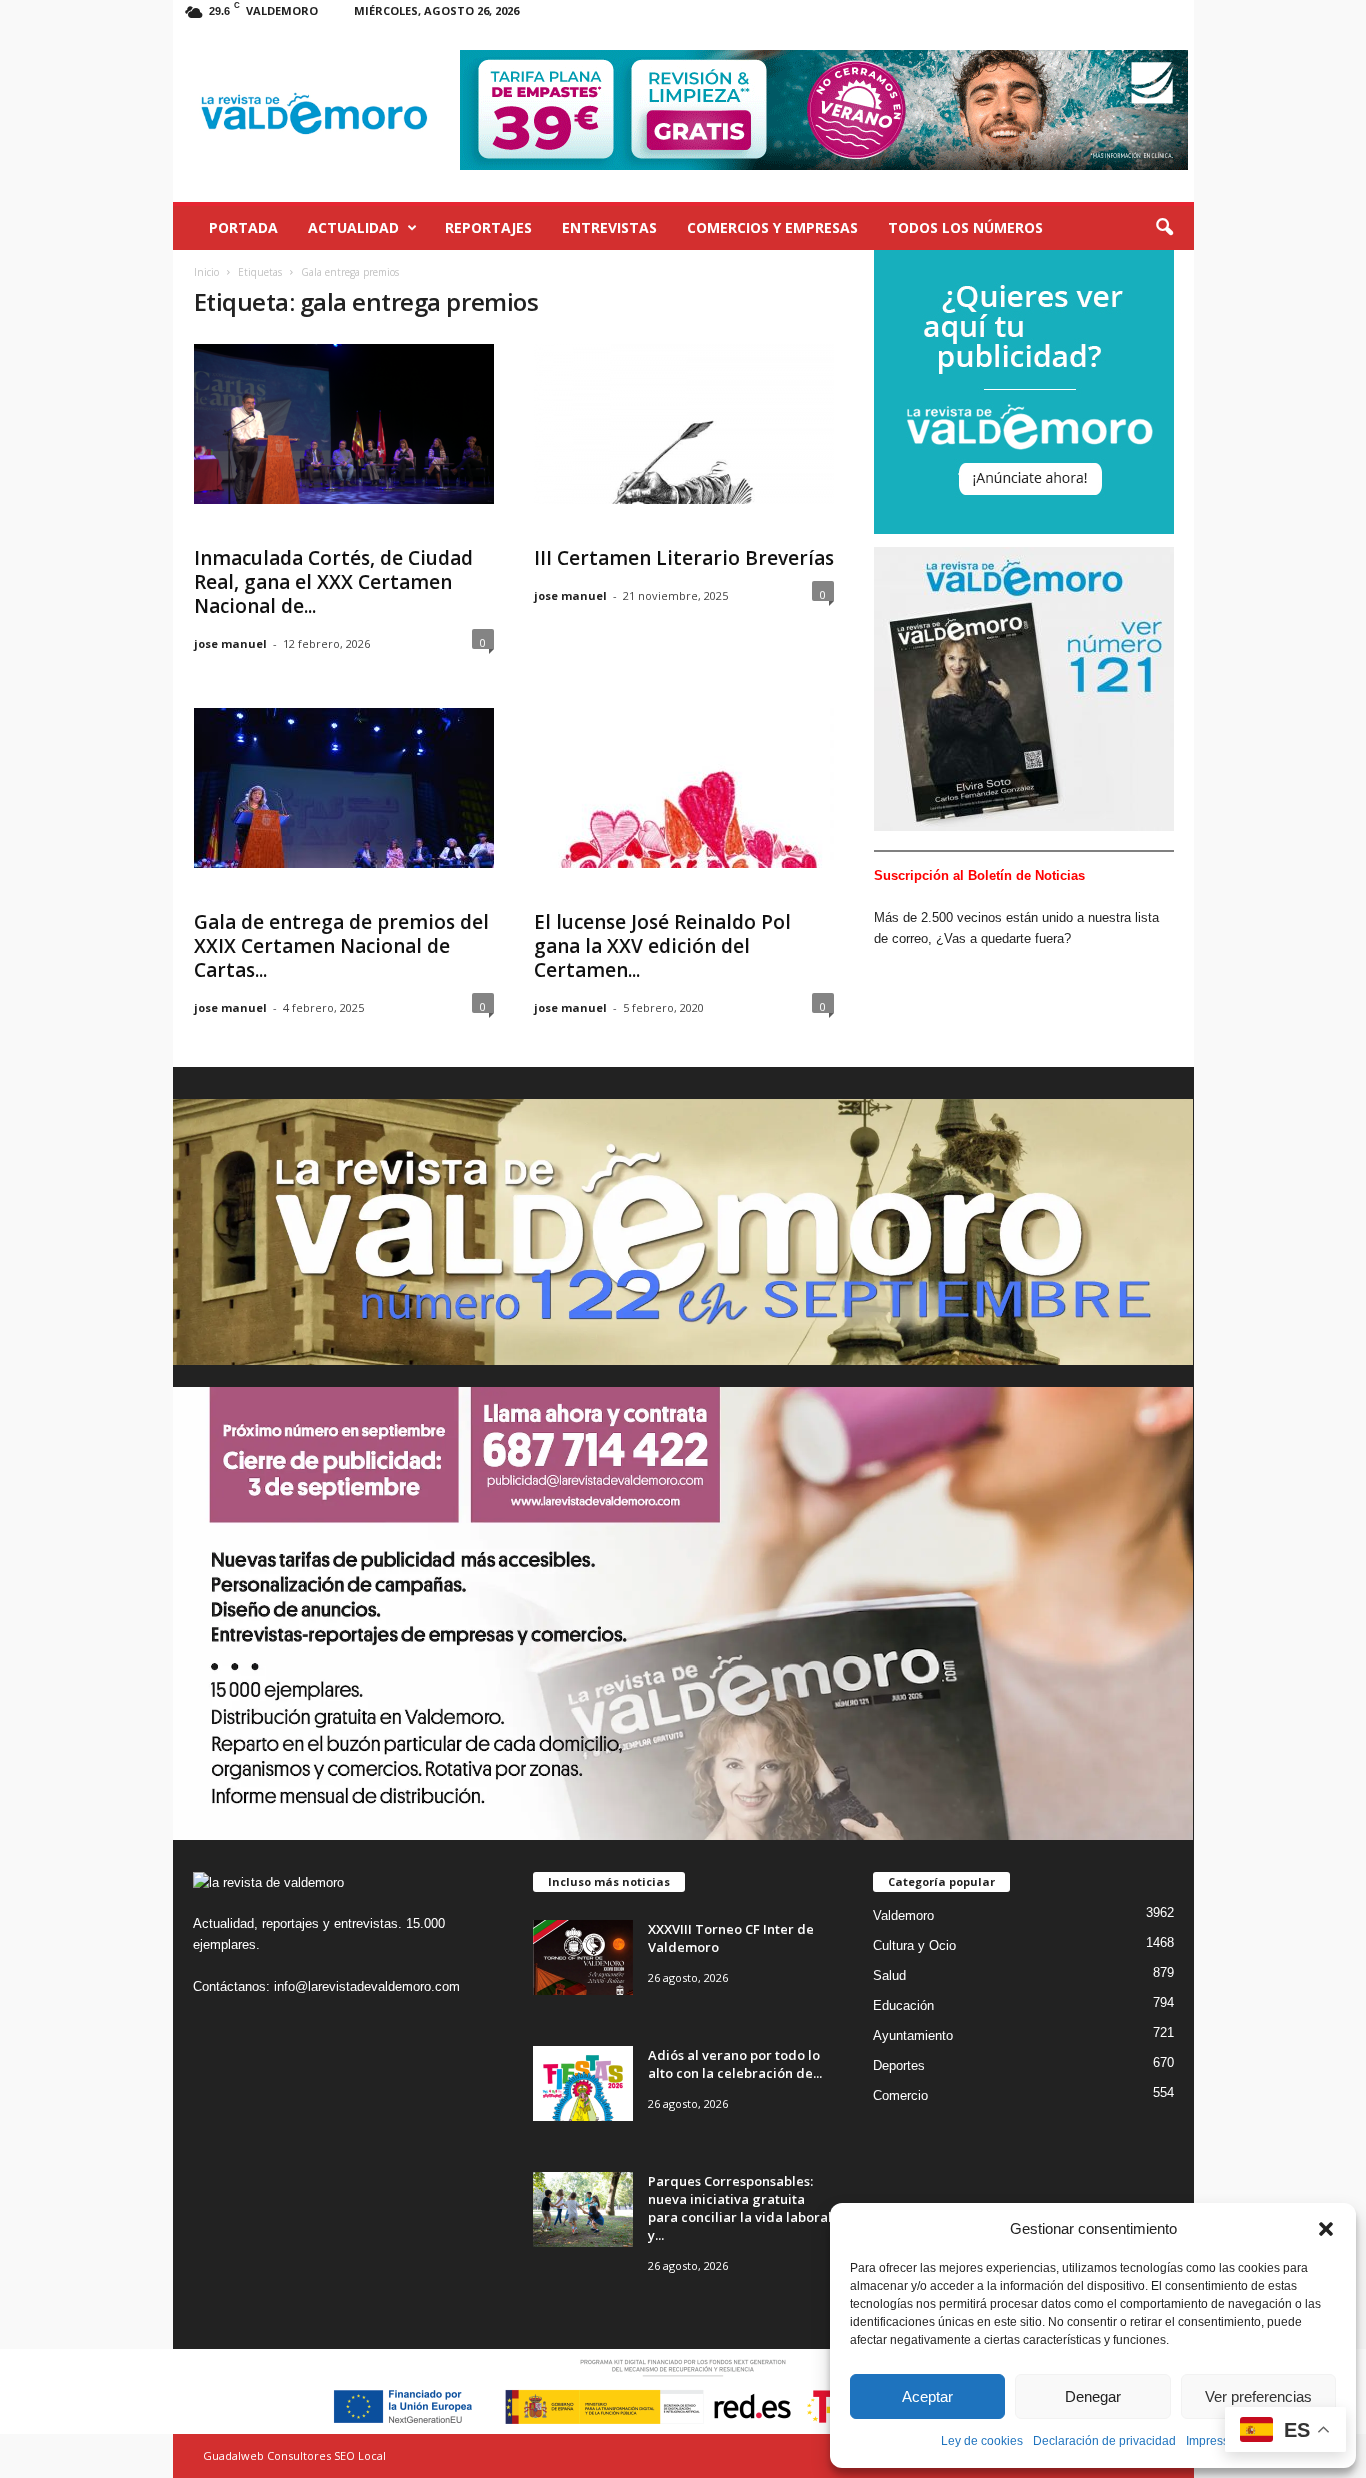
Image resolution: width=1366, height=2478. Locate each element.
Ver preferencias (1258, 2396)
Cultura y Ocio (914, 1945)
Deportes (899, 2065)
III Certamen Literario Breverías (684, 558)
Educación (903, 2005)
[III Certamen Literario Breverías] (684, 424)
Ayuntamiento (913, 2035)
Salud (889, 1975)
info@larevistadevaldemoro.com (367, 1986)
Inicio (206, 272)
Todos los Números (965, 227)
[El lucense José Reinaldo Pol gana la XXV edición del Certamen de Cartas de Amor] (684, 788)
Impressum (1216, 2441)
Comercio (900, 2095)
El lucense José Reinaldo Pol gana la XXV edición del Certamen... (662, 946)
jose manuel (230, 643)
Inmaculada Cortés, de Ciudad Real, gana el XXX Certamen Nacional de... (333, 582)
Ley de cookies (982, 2441)
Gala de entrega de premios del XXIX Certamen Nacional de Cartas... (341, 946)
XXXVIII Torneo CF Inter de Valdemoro (731, 1938)
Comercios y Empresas (772, 227)
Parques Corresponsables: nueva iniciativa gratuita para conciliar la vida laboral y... (740, 2208)
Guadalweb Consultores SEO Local (294, 2455)
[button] (1326, 2229)
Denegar (1093, 2396)
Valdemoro (903, 1915)
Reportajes (488, 227)
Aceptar (927, 2396)
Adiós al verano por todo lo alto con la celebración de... (735, 2064)
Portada (243, 227)
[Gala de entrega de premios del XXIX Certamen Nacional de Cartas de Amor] (344, 788)
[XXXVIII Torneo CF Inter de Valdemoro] (583, 1957)
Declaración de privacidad (1104, 2441)
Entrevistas (609, 227)
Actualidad (353, 227)
